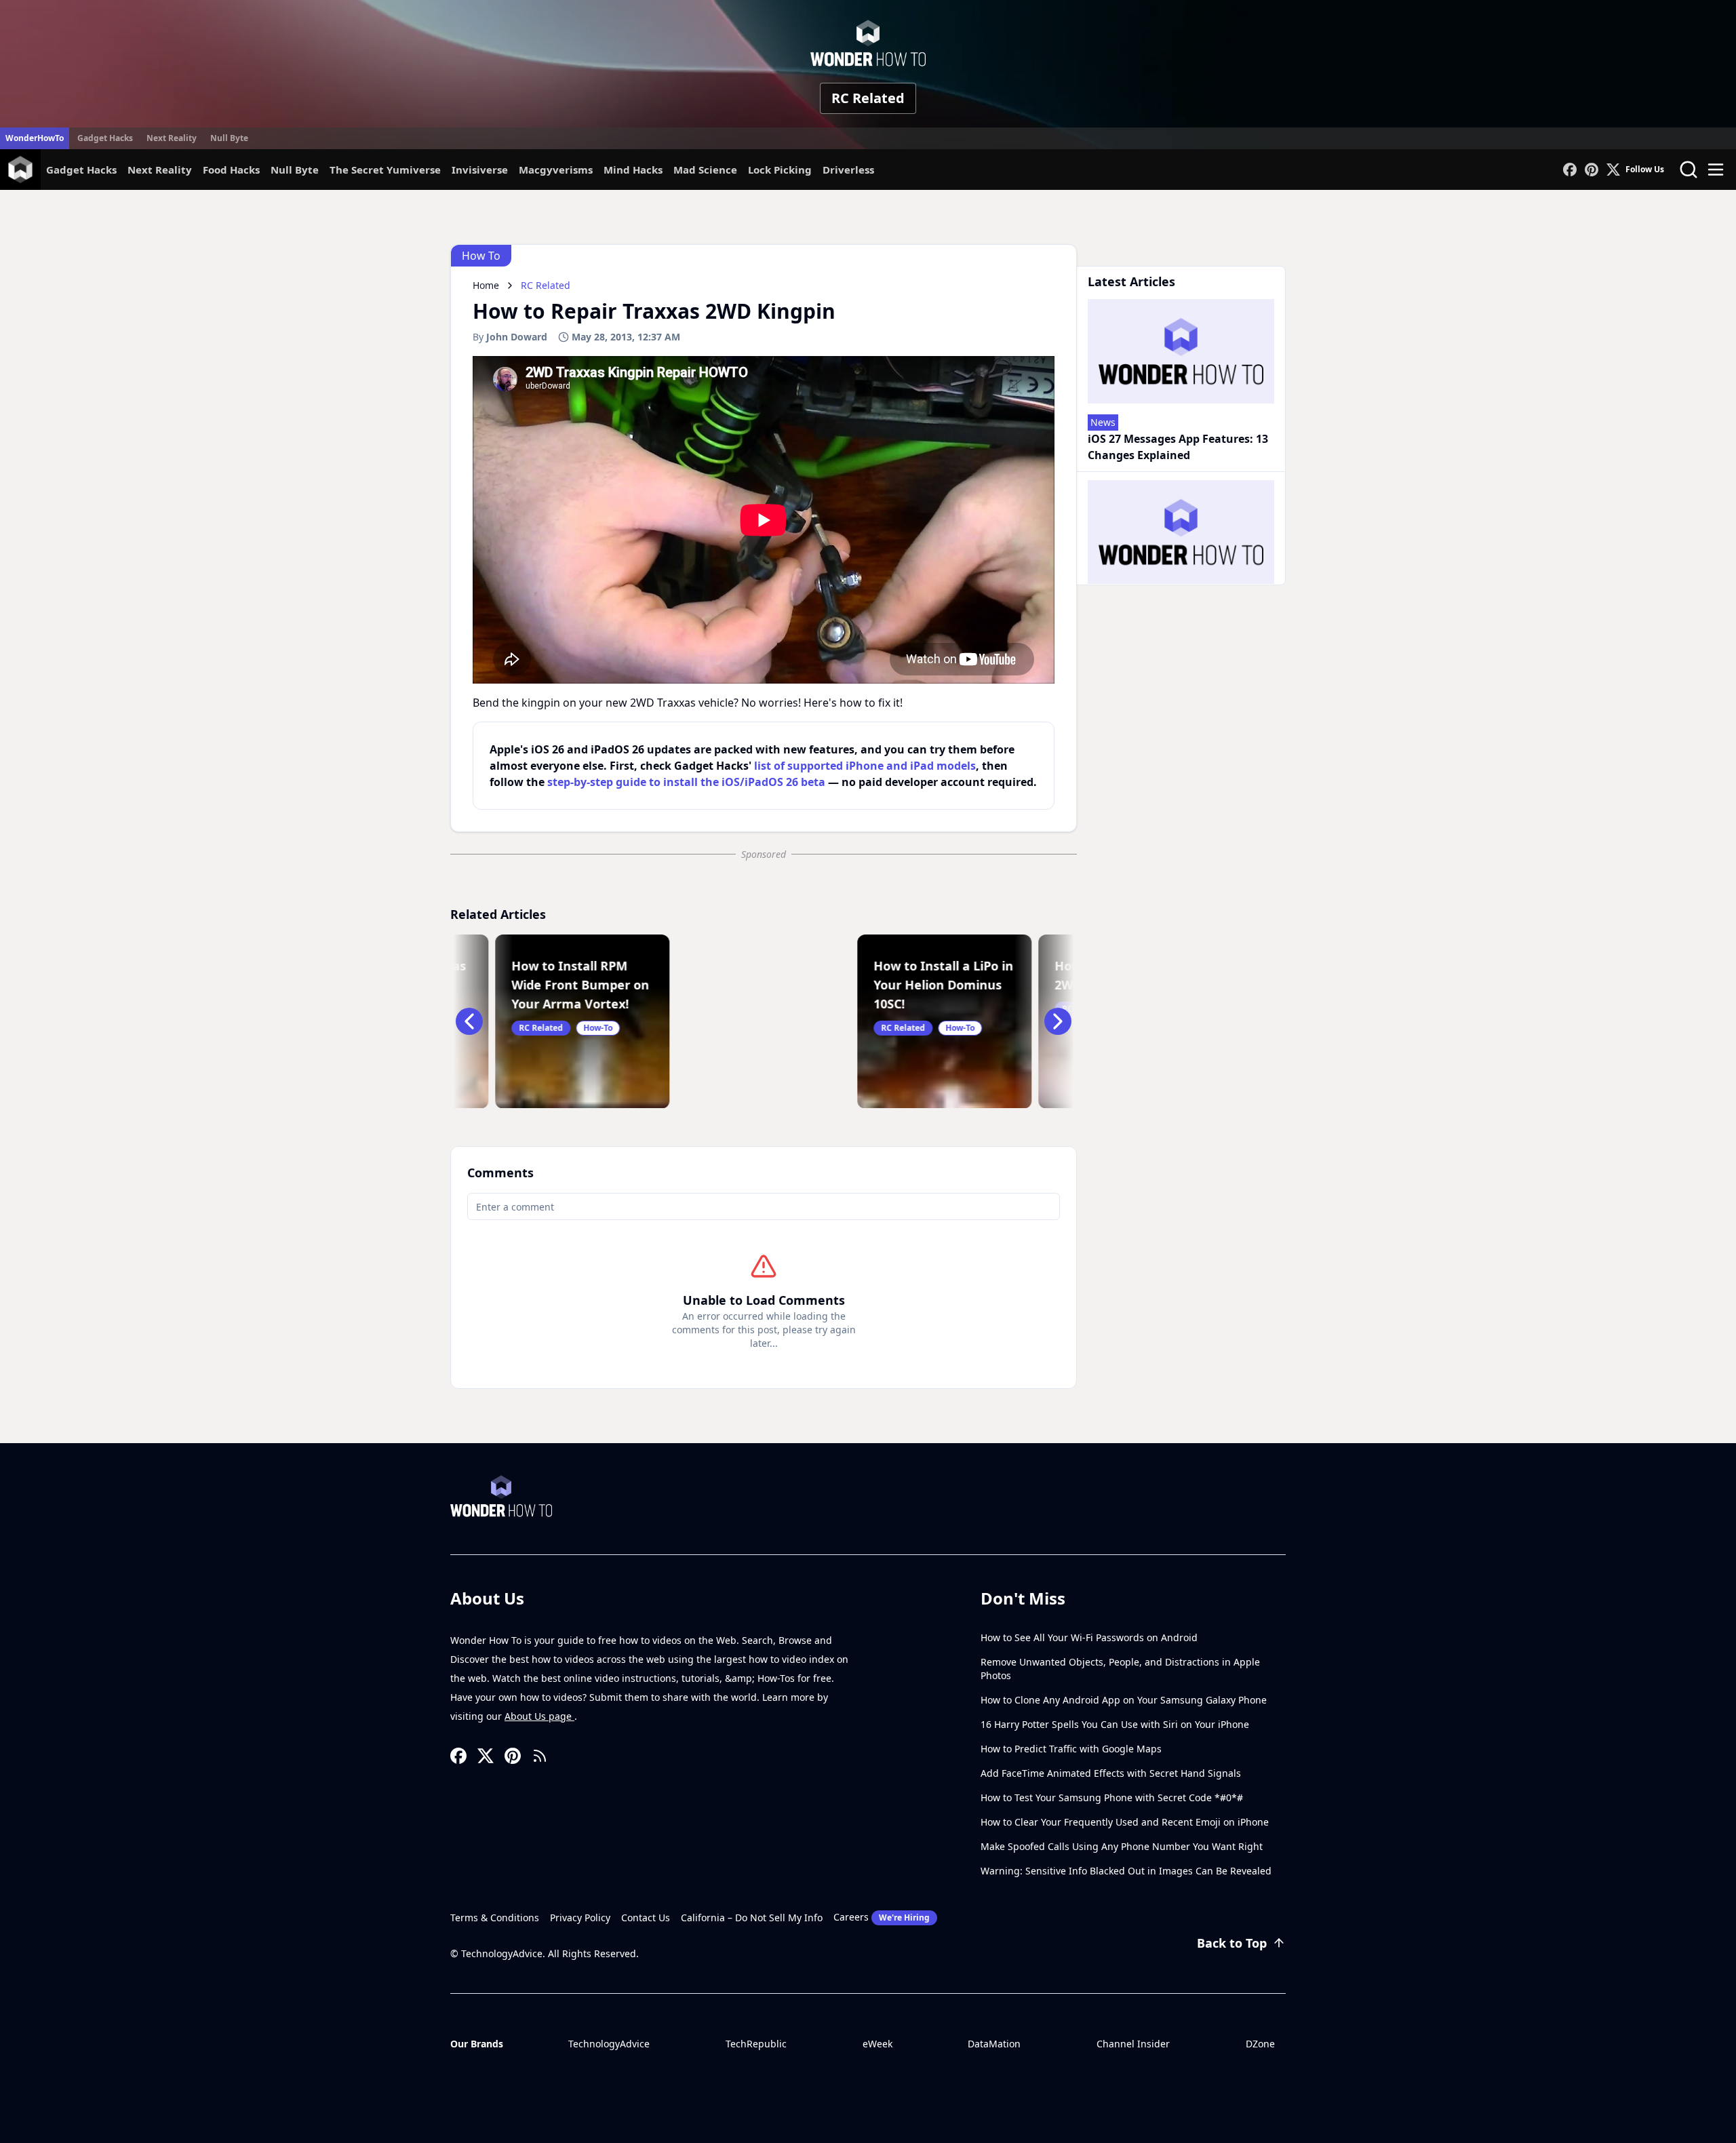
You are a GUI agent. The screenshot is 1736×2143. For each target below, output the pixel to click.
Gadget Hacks (105, 138)
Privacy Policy (580, 1918)
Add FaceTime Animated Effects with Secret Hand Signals (1111, 1773)
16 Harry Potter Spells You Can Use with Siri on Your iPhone (1115, 1724)
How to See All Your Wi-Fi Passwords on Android (1089, 1637)
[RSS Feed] (540, 1756)
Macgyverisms (556, 170)
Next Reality (172, 138)
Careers (882, 1917)
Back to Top (1232, 1943)
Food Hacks (231, 170)
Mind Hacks (633, 170)
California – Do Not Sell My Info (752, 1918)
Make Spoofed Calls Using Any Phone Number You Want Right (1122, 1846)
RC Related (868, 98)
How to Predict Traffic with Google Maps (1071, 1749)
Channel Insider (1133, 2044)
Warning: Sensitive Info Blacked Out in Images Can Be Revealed (1126, 1871)
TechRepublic (756, 2044)
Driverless (848, 170)
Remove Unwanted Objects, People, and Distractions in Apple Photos (1120, 1669)
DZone (1260, 2044)
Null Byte (229, 138)
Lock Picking (780, 170)
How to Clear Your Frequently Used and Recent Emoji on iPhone (1125, 1822)
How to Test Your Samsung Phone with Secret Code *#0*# (1112, 1797)
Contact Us (646, 1918)
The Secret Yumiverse (385, 170)
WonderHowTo (35, 138)
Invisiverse (480, 170)
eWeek (877, 2044)
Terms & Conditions (495, 1918)
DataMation (994, 2044)
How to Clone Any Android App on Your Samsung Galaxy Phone (1124, 1700)
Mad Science (705, 170)
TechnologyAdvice (609, 2044)
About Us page (539, 1716)
